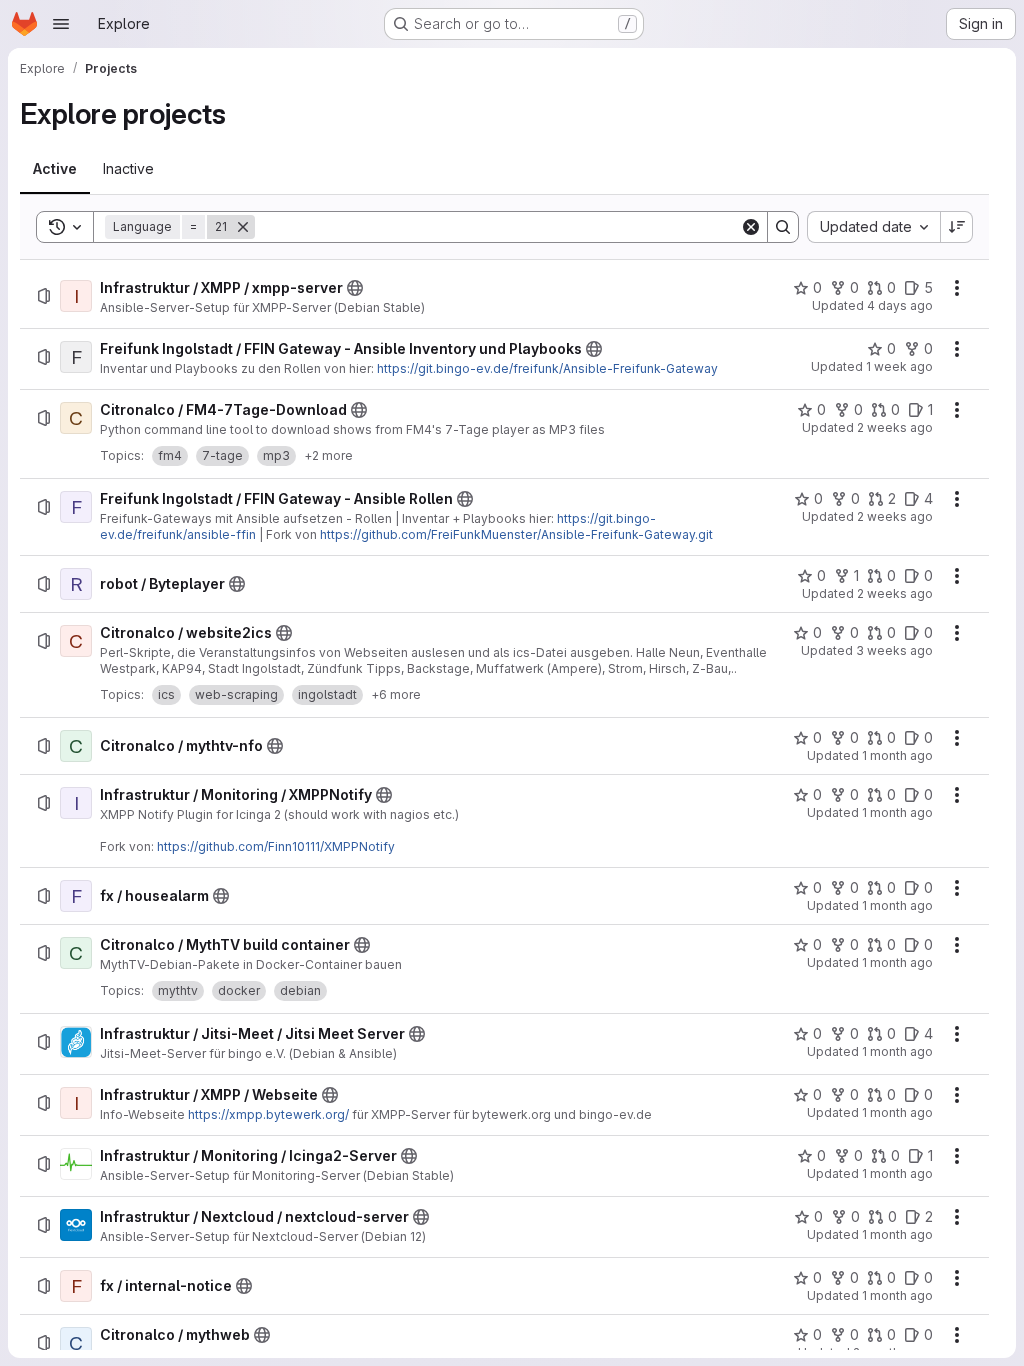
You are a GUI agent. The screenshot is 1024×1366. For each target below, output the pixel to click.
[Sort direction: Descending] (957, 227)
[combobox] (873, 227)
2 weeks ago (895, 427)
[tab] (55, 169)
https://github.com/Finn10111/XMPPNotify (276, 846)
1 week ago (899, 366)
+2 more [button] (328, 455)
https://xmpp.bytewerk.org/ (268, 1114)
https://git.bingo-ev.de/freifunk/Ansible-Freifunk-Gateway (547, 368)
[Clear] (751, 227)
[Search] (783, 227)
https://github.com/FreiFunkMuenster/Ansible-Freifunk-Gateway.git (516, 534)
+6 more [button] (396, 694)
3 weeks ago (894, 650)
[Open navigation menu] (61, 24)
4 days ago (900, 305)
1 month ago (897, 755)
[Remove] (243, 227)
